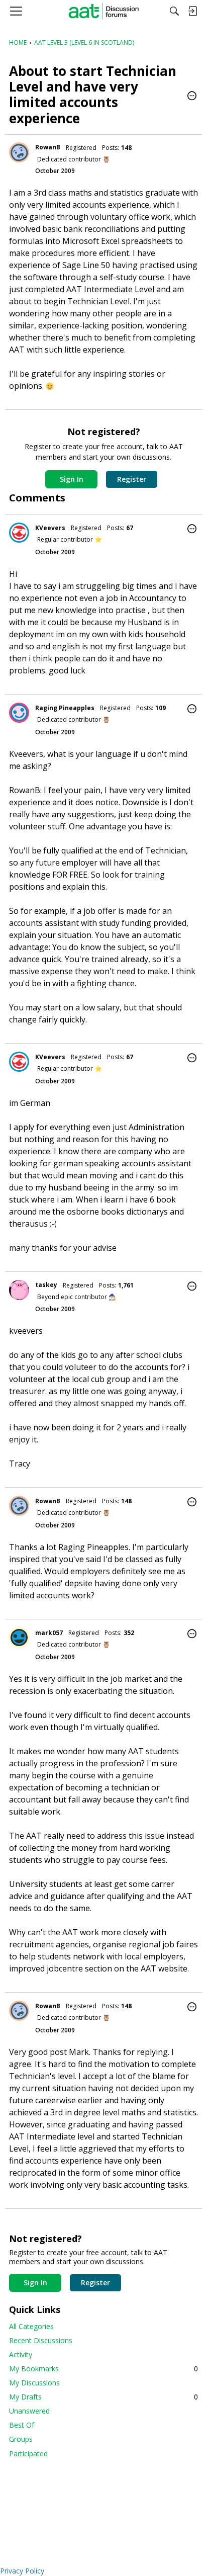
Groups (21, 2439)
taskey (46, 1285)
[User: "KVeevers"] (19, 533)
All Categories (31, 2326)
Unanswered (29, 2411)
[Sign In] (192, 11)
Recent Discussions (41, 2340)
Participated (28, 2454)
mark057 (49, 1633)
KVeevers (50, 528)
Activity (21, 2354)
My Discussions (34, 2383)
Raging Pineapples (65, 708)
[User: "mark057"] (19, 1638)
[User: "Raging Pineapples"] (19, 713)
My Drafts (103, 2397)
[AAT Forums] (104, 11)
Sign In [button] (72, 479)
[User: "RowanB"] (19, 152)
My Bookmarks (103, 2369)
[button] (192, 97)
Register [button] (132, 479)
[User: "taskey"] (19, 1290)
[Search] (174, 11)
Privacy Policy (22, 2571)
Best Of (22, 2425)
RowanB (48, 147)
